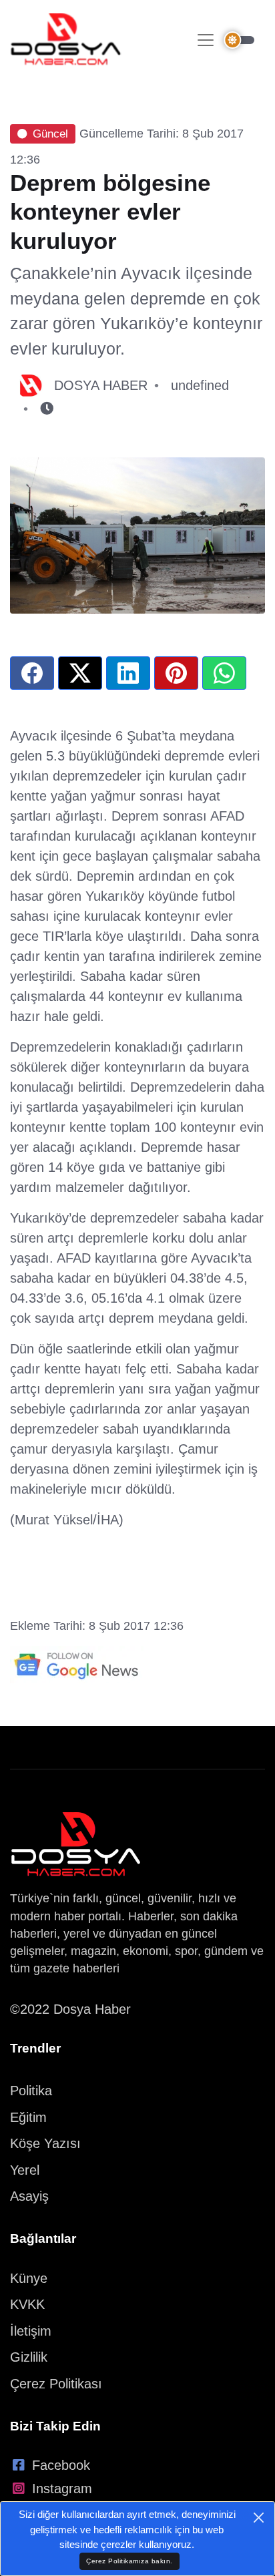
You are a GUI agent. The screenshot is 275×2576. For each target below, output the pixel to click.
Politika (31, 2091)
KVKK (27, 2304)
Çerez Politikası (56, 2384)
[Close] (259, 2518)
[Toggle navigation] (206, 40)
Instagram (62, 2489)
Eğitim (28, 2117)
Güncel (50, 134)
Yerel (25, 2170)
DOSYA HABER (101, 385)
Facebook (61, 2465)
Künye (29, 2278)
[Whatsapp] (224, 673)
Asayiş (29, 2196)
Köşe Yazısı (45, 2143)
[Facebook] (32, 673)
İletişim (31, 2331)
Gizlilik (29, 2357)
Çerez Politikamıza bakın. (129, 2561)
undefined (200, 385)
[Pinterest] (176, 673)
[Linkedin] (128, 673)
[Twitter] (80, 673)
